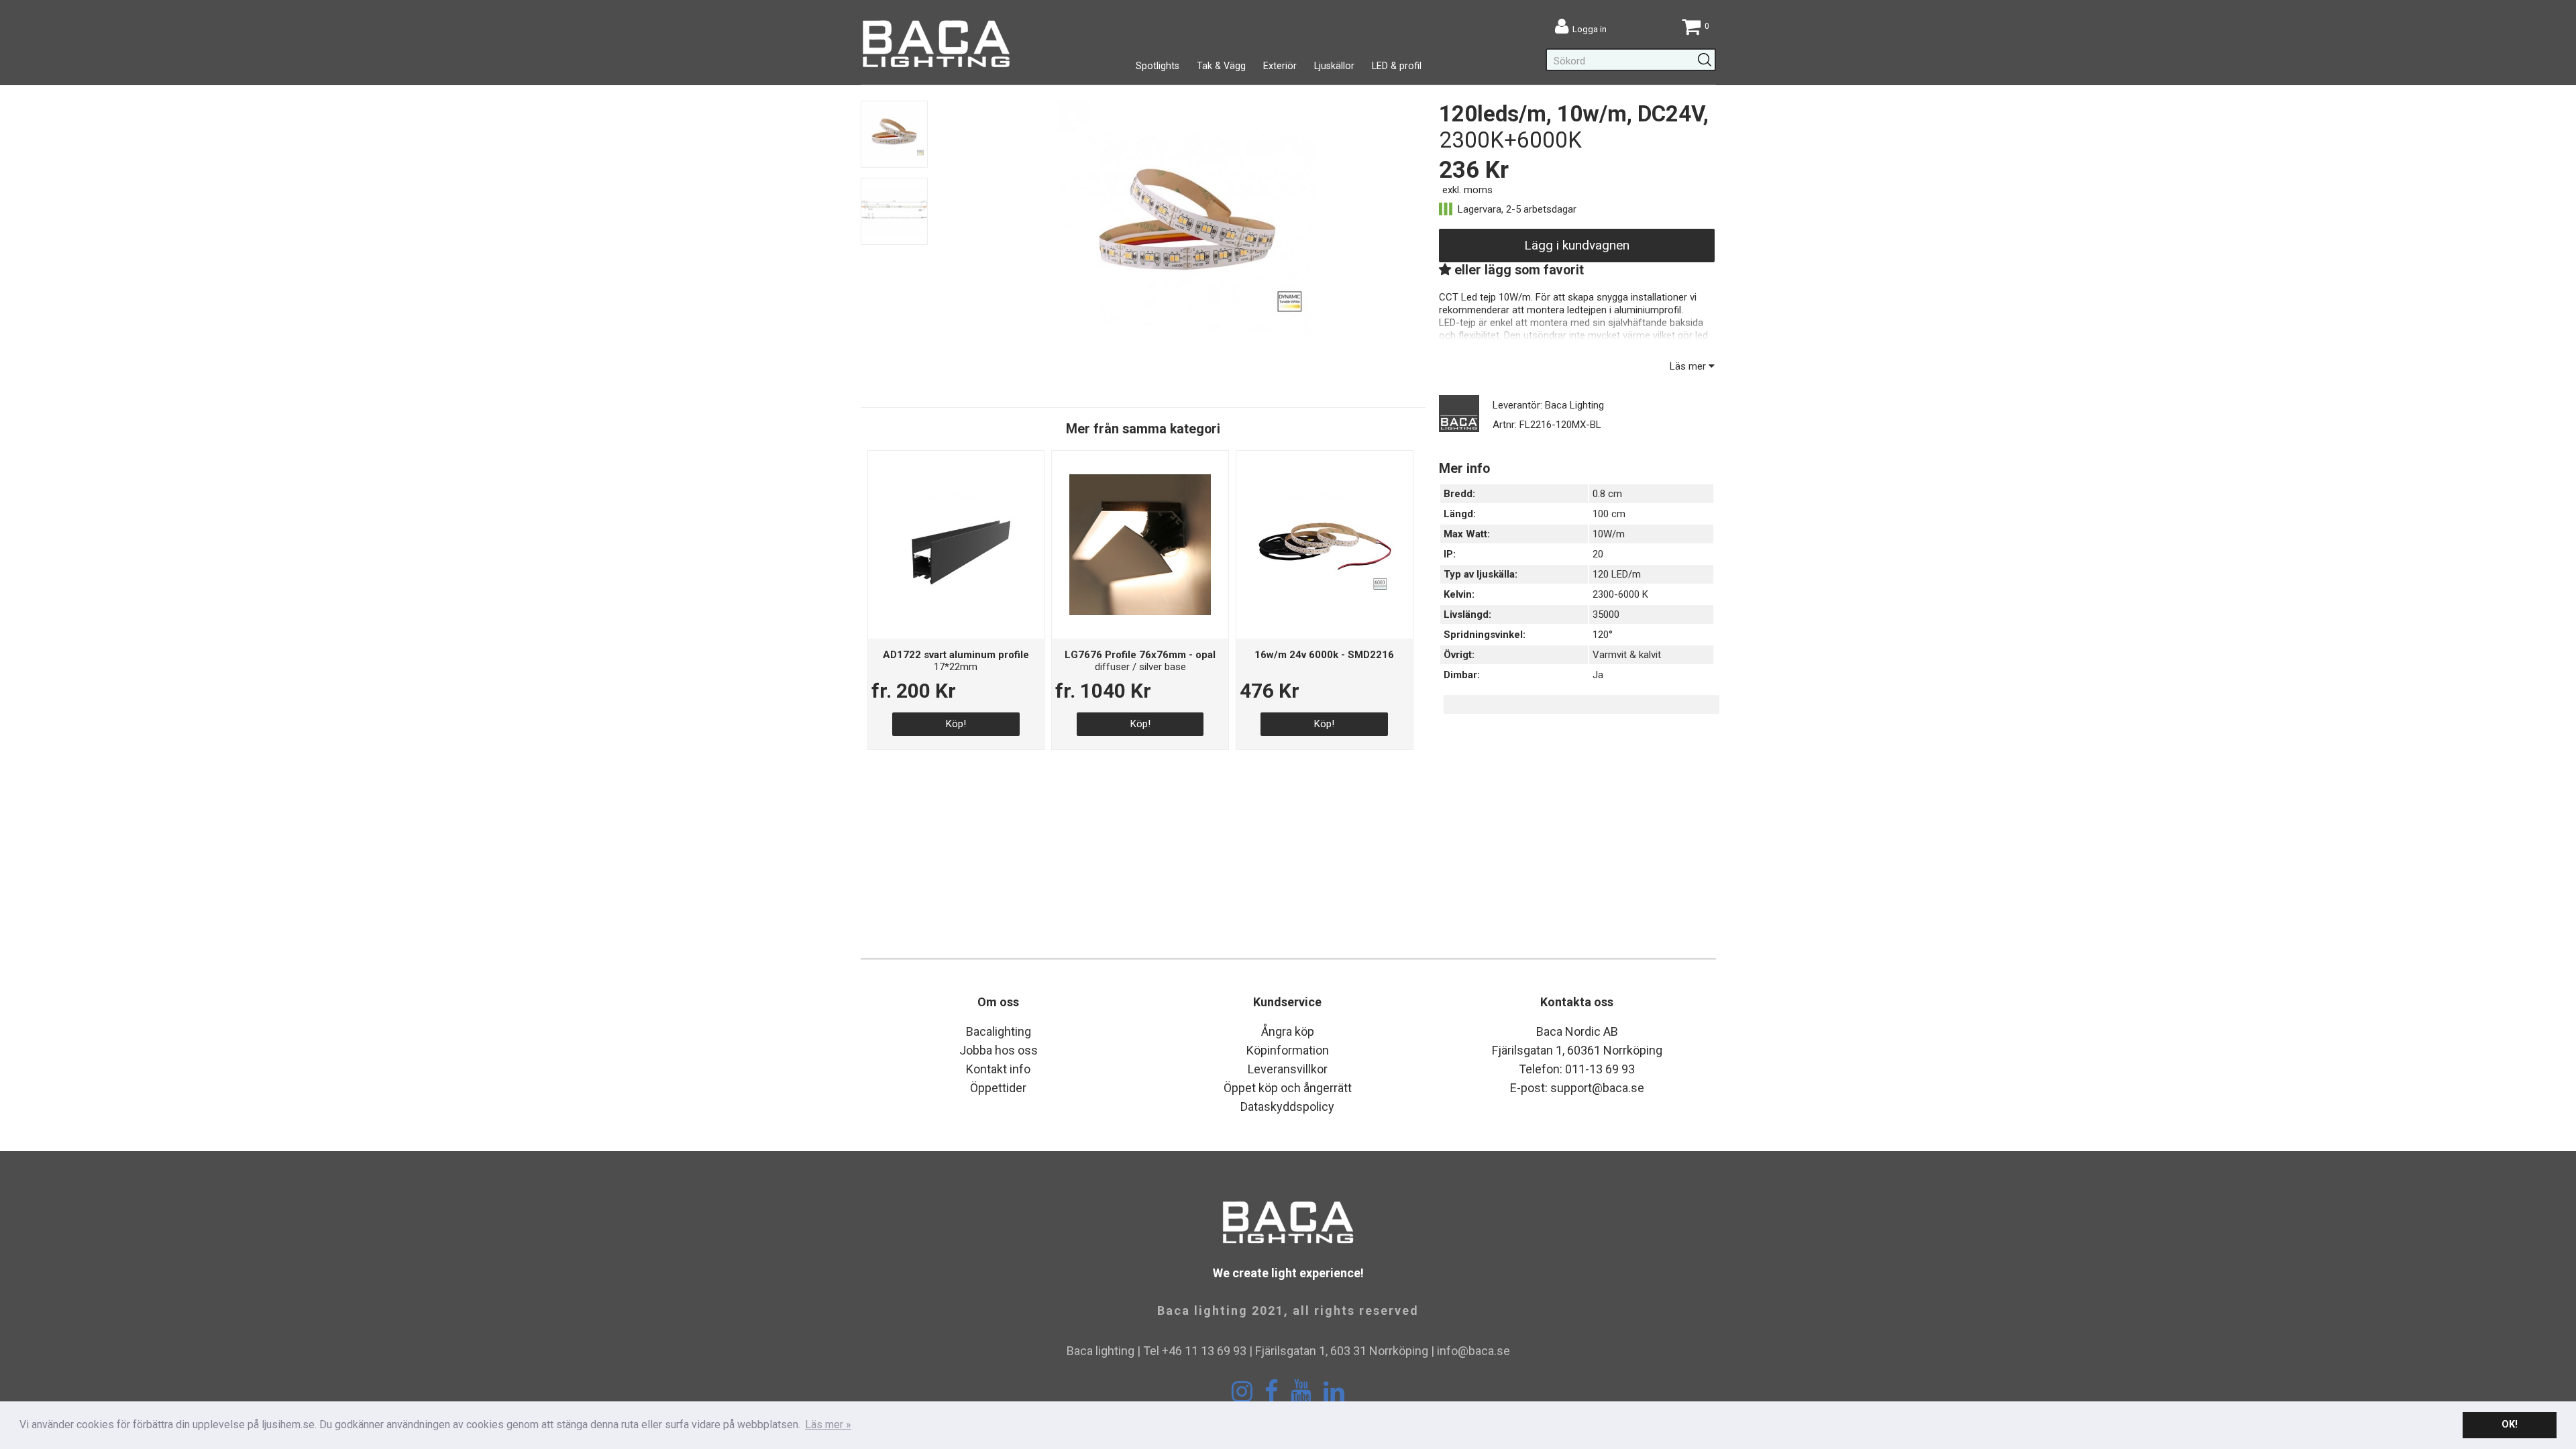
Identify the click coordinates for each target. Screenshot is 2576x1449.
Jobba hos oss (999, 1050)
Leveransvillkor (1288, 1069)
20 (1598, 554)
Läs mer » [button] (828, 1425)
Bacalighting (999, 1031)
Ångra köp (1288, 1031)
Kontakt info (998, 1069)
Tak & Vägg (1221, 66)
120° (1603, 635)
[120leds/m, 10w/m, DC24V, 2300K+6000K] (1187, 356)
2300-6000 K (1620, 594)
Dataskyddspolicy (1287, 1107)
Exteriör (1280, 66)
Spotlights (1158, 66)
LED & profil (1397, 66)
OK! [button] (2510, 1425)
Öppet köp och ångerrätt (1288, 1088)
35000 (1606, 614)
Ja (1598, 675)
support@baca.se (1597, 1088)
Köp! (956, 724)
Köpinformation (1288, 1050)
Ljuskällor (1334, 66)
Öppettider (998, 1088)
